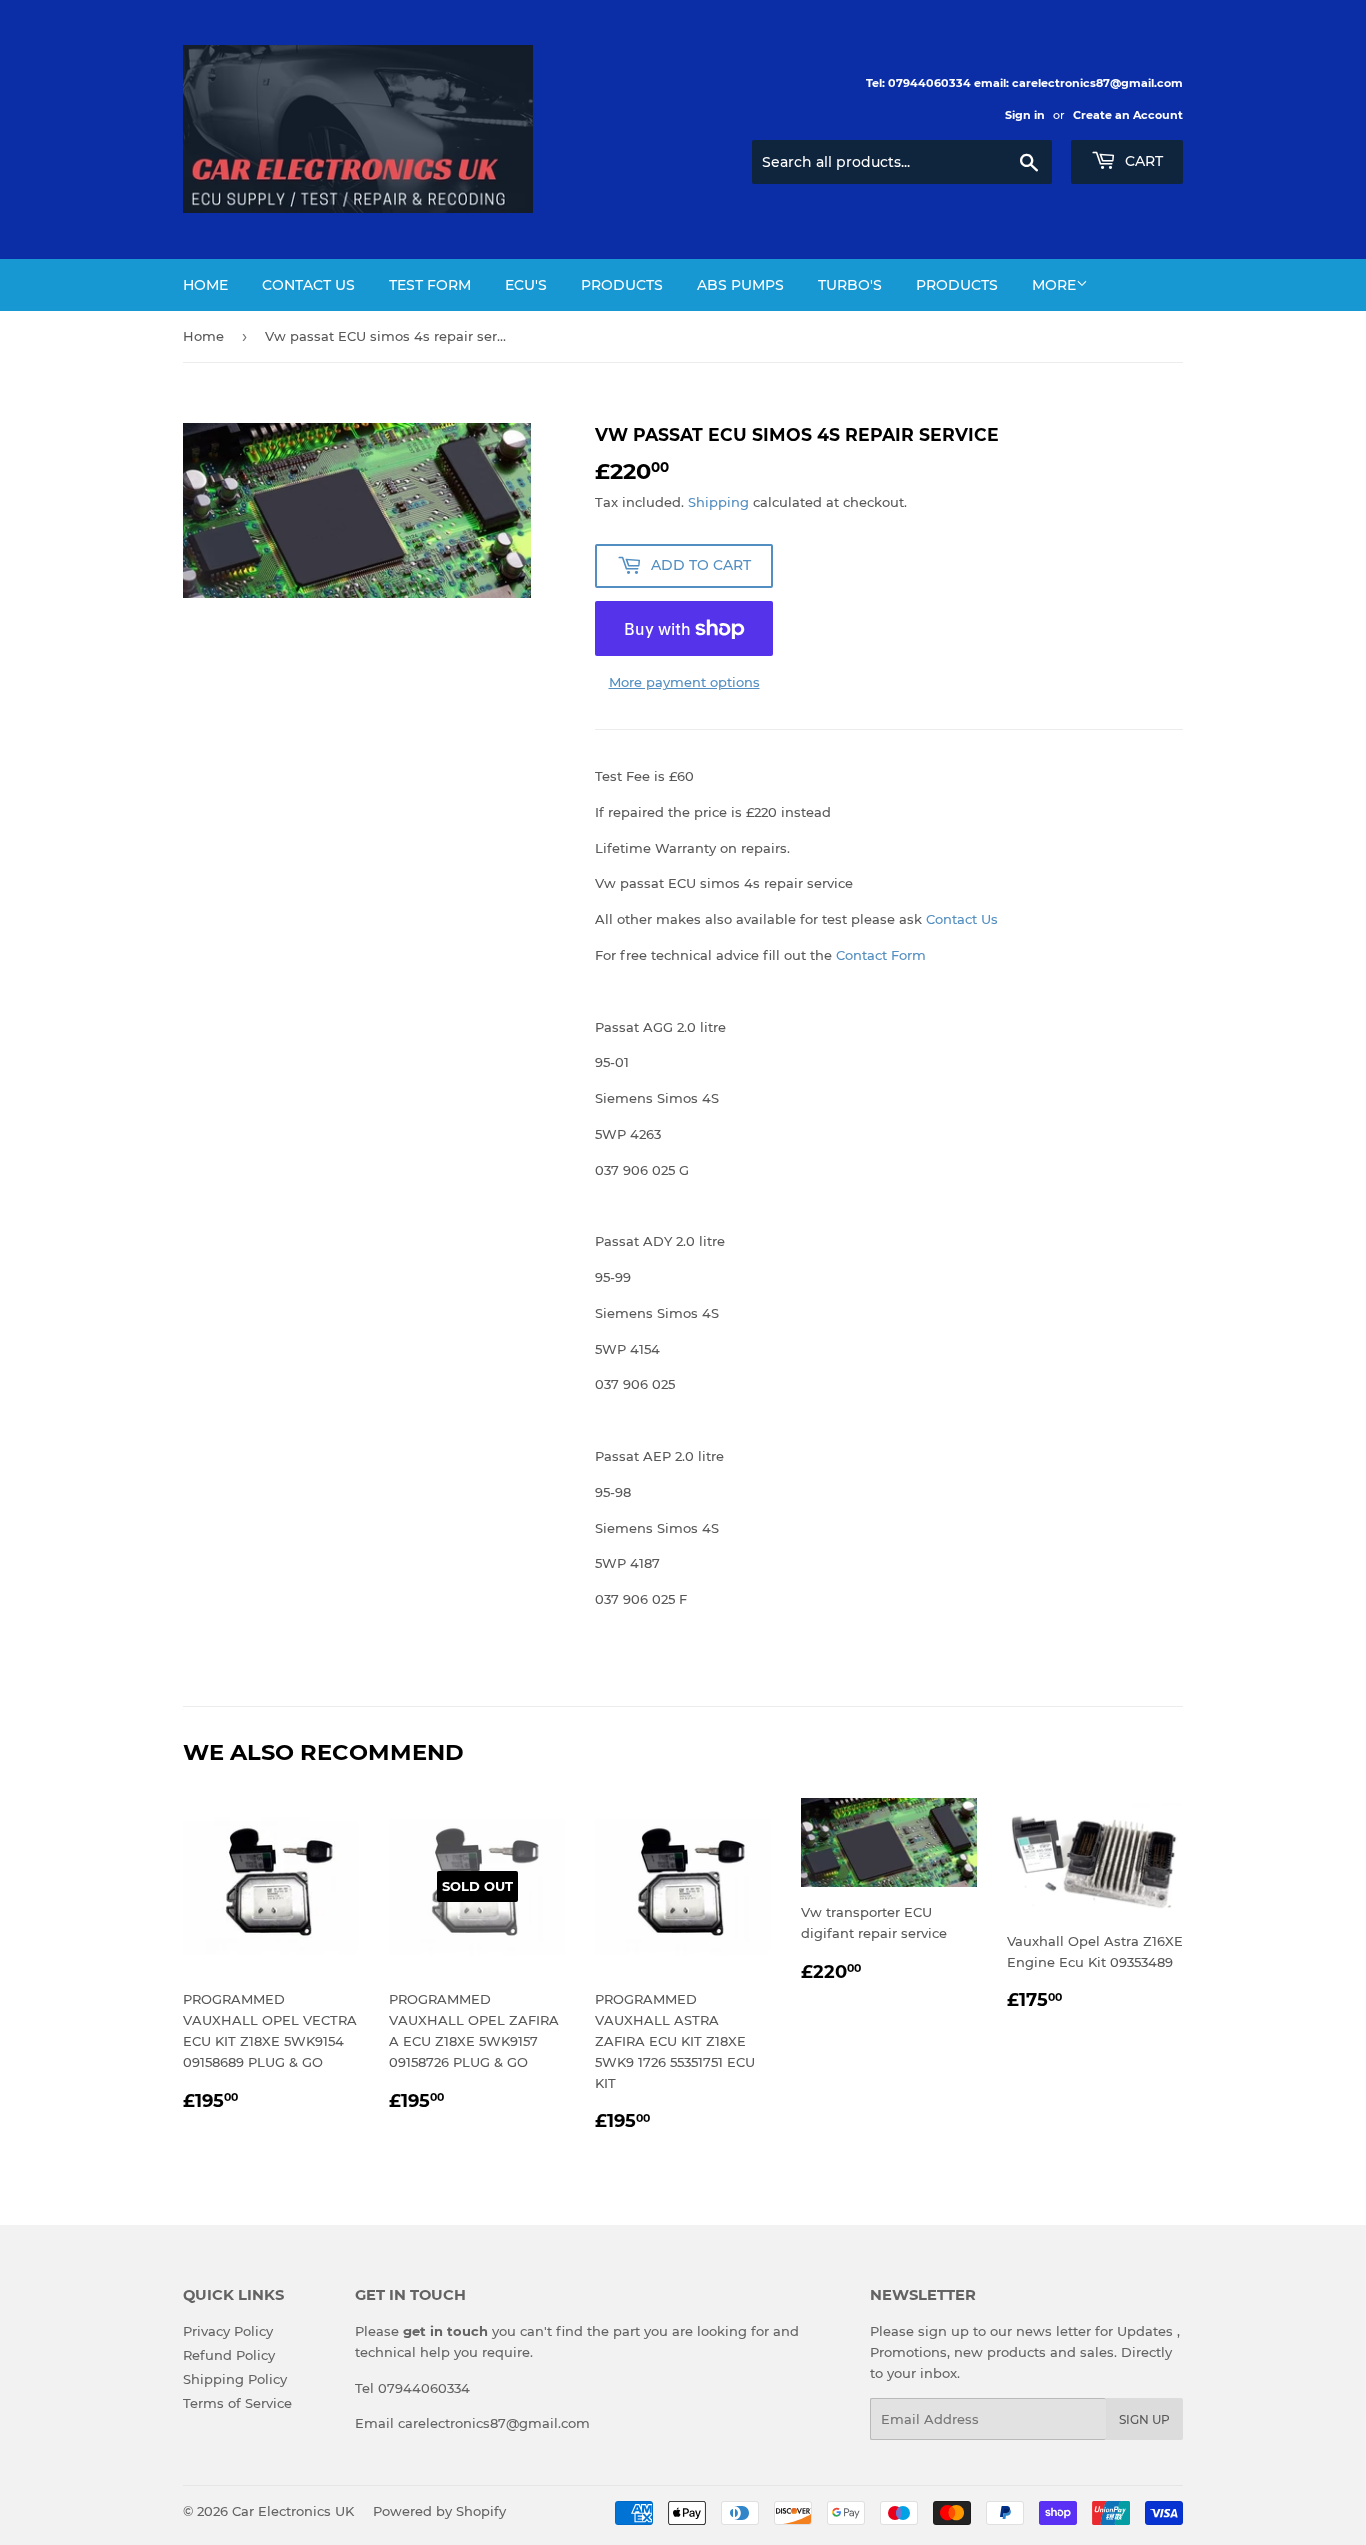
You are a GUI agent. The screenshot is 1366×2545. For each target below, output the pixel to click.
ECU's (526, 285)
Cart (1142, 161)
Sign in (1025, 115)
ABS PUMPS (740, 285)
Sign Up (1144, 2419)
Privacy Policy (228, 2331)
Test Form (430, 285)
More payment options (684, 682)
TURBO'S (850, 285)
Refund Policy (229, 2355)
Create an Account (1128, 115)
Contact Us (308, 285)
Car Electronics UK (293, 2511)
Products (622, 285)
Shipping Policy (235, 2379)
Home (205, 285)
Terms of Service (237, 2403)
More (1054, 285)
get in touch (445, 2331)
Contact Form (881, 955)
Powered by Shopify (439, 2511)
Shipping (718, 502)
